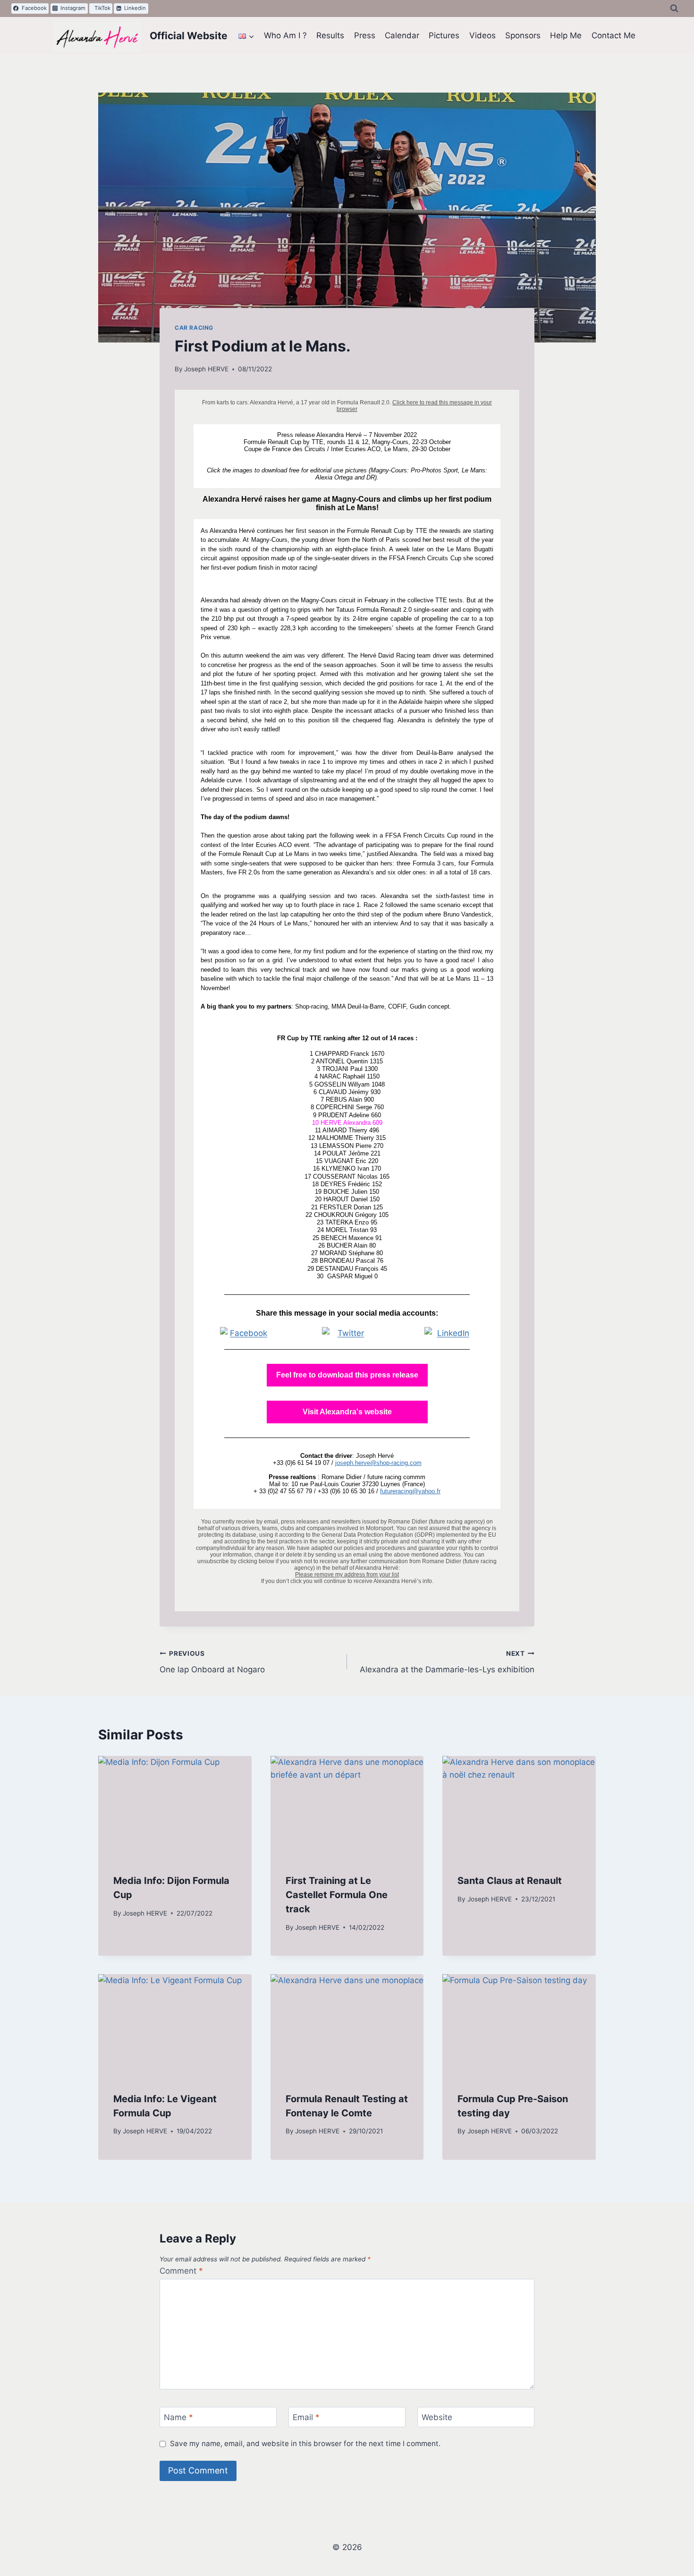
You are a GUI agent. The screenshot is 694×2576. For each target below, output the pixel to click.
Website (437, 2417)
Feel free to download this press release (347, 1375)
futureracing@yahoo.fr (410, 1491)
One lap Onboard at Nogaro (212, 1662)
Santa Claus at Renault (510, 1880)
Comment (181, 2271)
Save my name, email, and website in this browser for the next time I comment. (305, 2443)
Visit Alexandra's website (347, 1412)
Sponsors (523, 35)
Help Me (566, 35)
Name (178, 2417)
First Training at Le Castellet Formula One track (337, 1894)
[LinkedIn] (449, 1333)
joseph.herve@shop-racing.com (378, 1463)
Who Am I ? (285, 35)
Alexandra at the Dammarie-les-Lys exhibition (447, 1662)
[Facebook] (245, 1333)
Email (306, 2417)
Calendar (402, 35)
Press (365, 35)
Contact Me (614, 35)
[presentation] (175, 1807)
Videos (482, 35)
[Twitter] (347, 1333)
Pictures (444, 35)
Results (330, 35)
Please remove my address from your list (347, 1575)
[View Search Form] (674, 9)
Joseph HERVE (206, 369)
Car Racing (194, 328)
